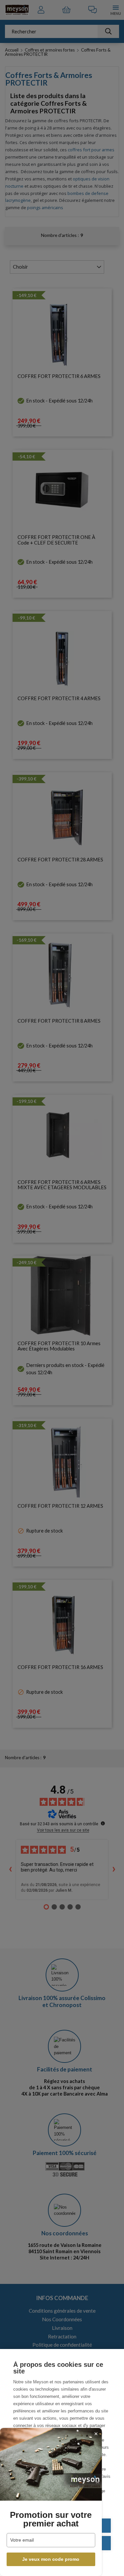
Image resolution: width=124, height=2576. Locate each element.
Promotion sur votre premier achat (51, 2519)
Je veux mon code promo (51, 2559)
